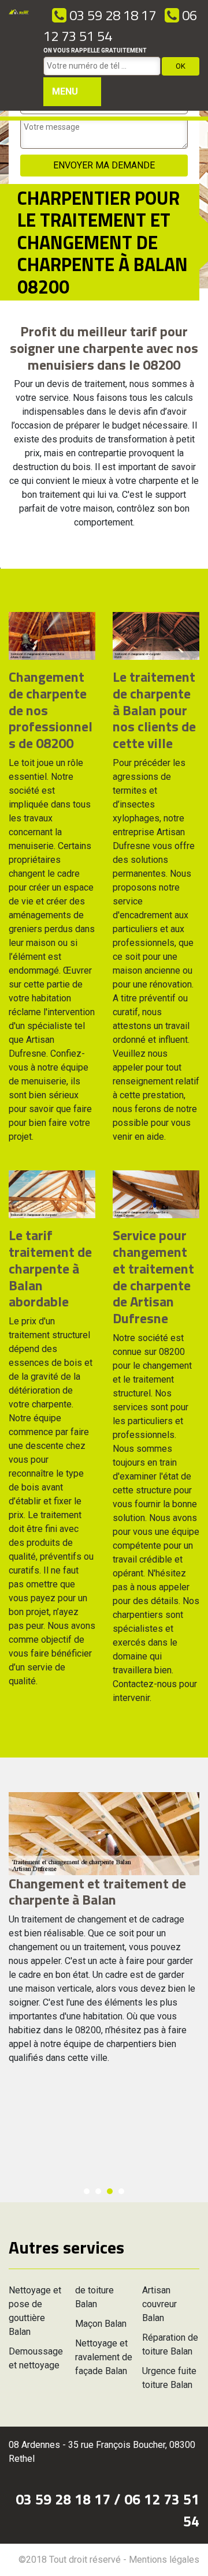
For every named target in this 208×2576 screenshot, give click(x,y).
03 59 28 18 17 (111, 15)
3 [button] (110, 2191)
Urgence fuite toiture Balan (169, 2378)
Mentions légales (164, 2560)
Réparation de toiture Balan (170, 2344)
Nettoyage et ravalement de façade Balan (104, 2357)
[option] (104, 1933)
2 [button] (98, 2191)
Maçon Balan (101, 2324)
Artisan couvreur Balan (159, 2304)
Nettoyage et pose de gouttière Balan (35, 2311)
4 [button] (121, 2191)
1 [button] (87, 2191)
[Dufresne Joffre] (19, 55)
